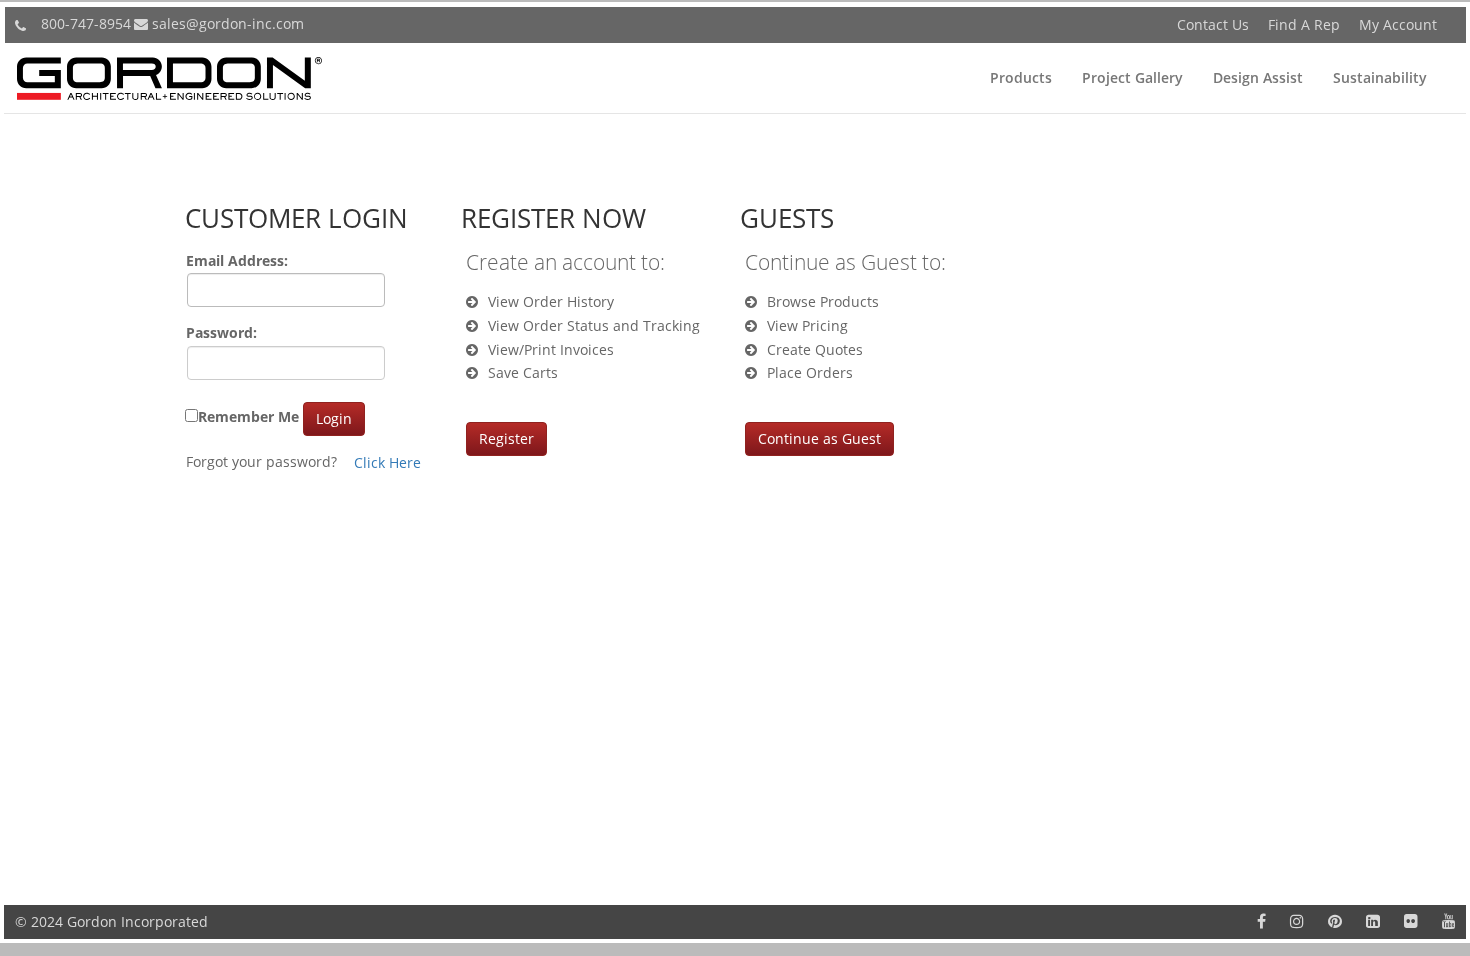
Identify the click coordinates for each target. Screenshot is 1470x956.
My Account (1398, 24)
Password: (221, 332)
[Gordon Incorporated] (169, 73)
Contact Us (1213, 24)
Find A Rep (1304, 24)
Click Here (387, 462)
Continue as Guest (819, 438)
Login (334, 418)
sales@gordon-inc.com (228, 23)
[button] (1021, 78)
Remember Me (248, 416)
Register (506, 438)
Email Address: (237, 260)
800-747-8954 (86, 23)
